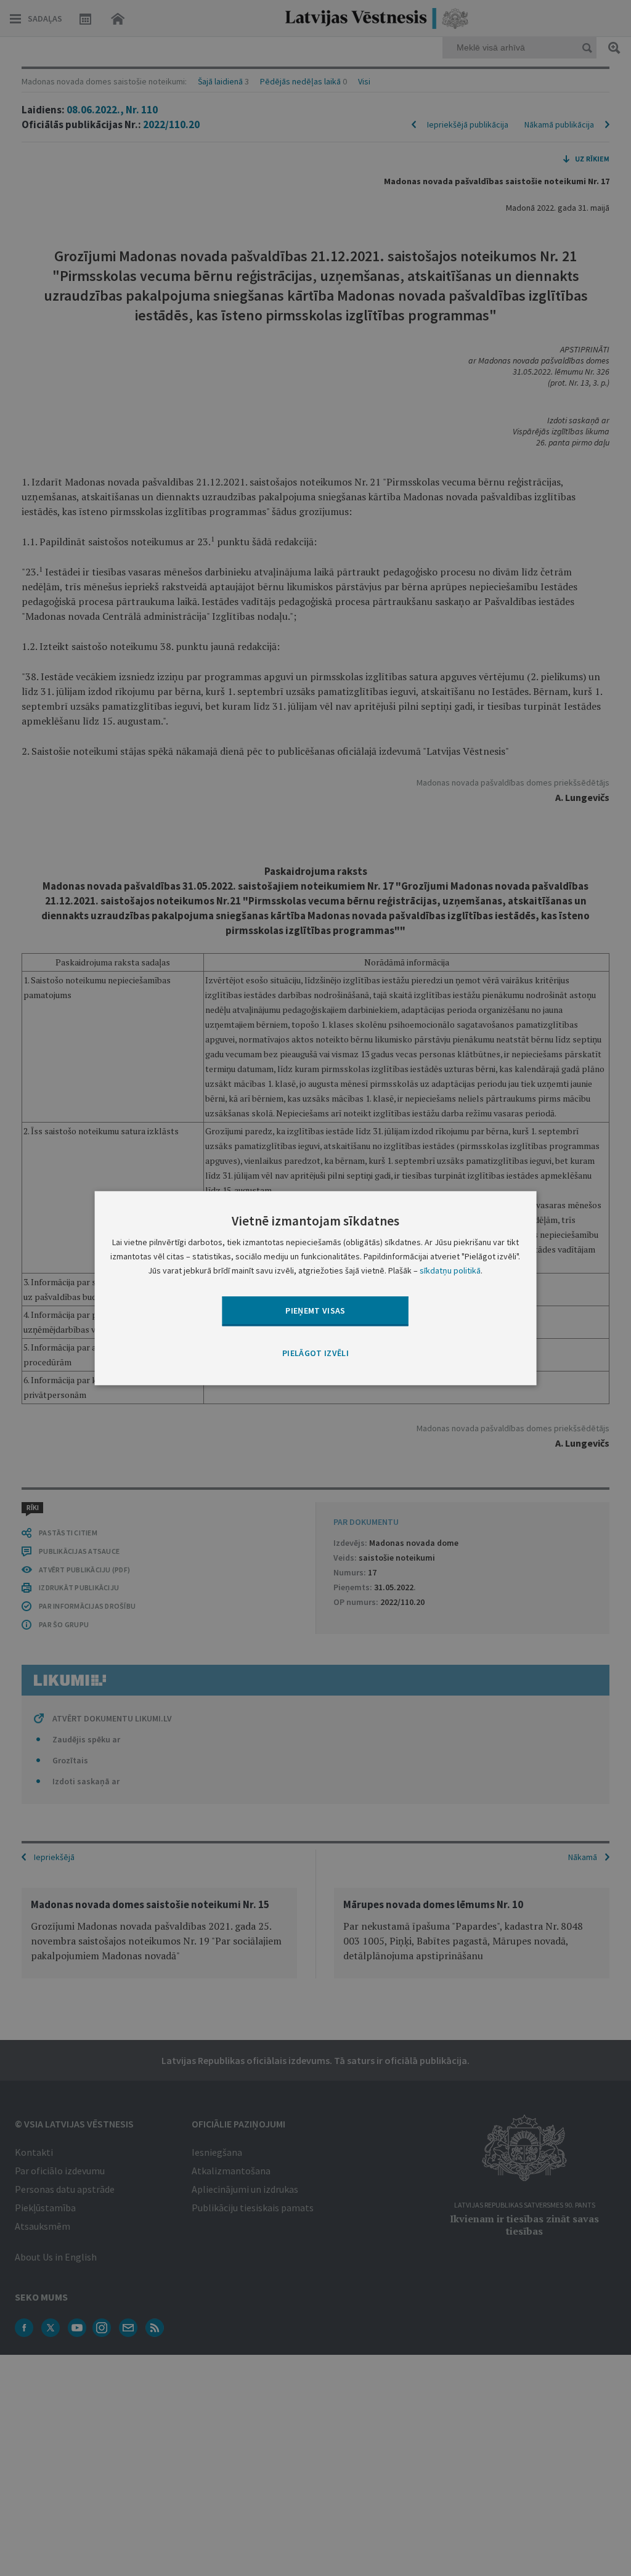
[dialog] (316, 1288)
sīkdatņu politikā (450, 1270)
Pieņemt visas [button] (315, 1310)
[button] (315, 1354)
